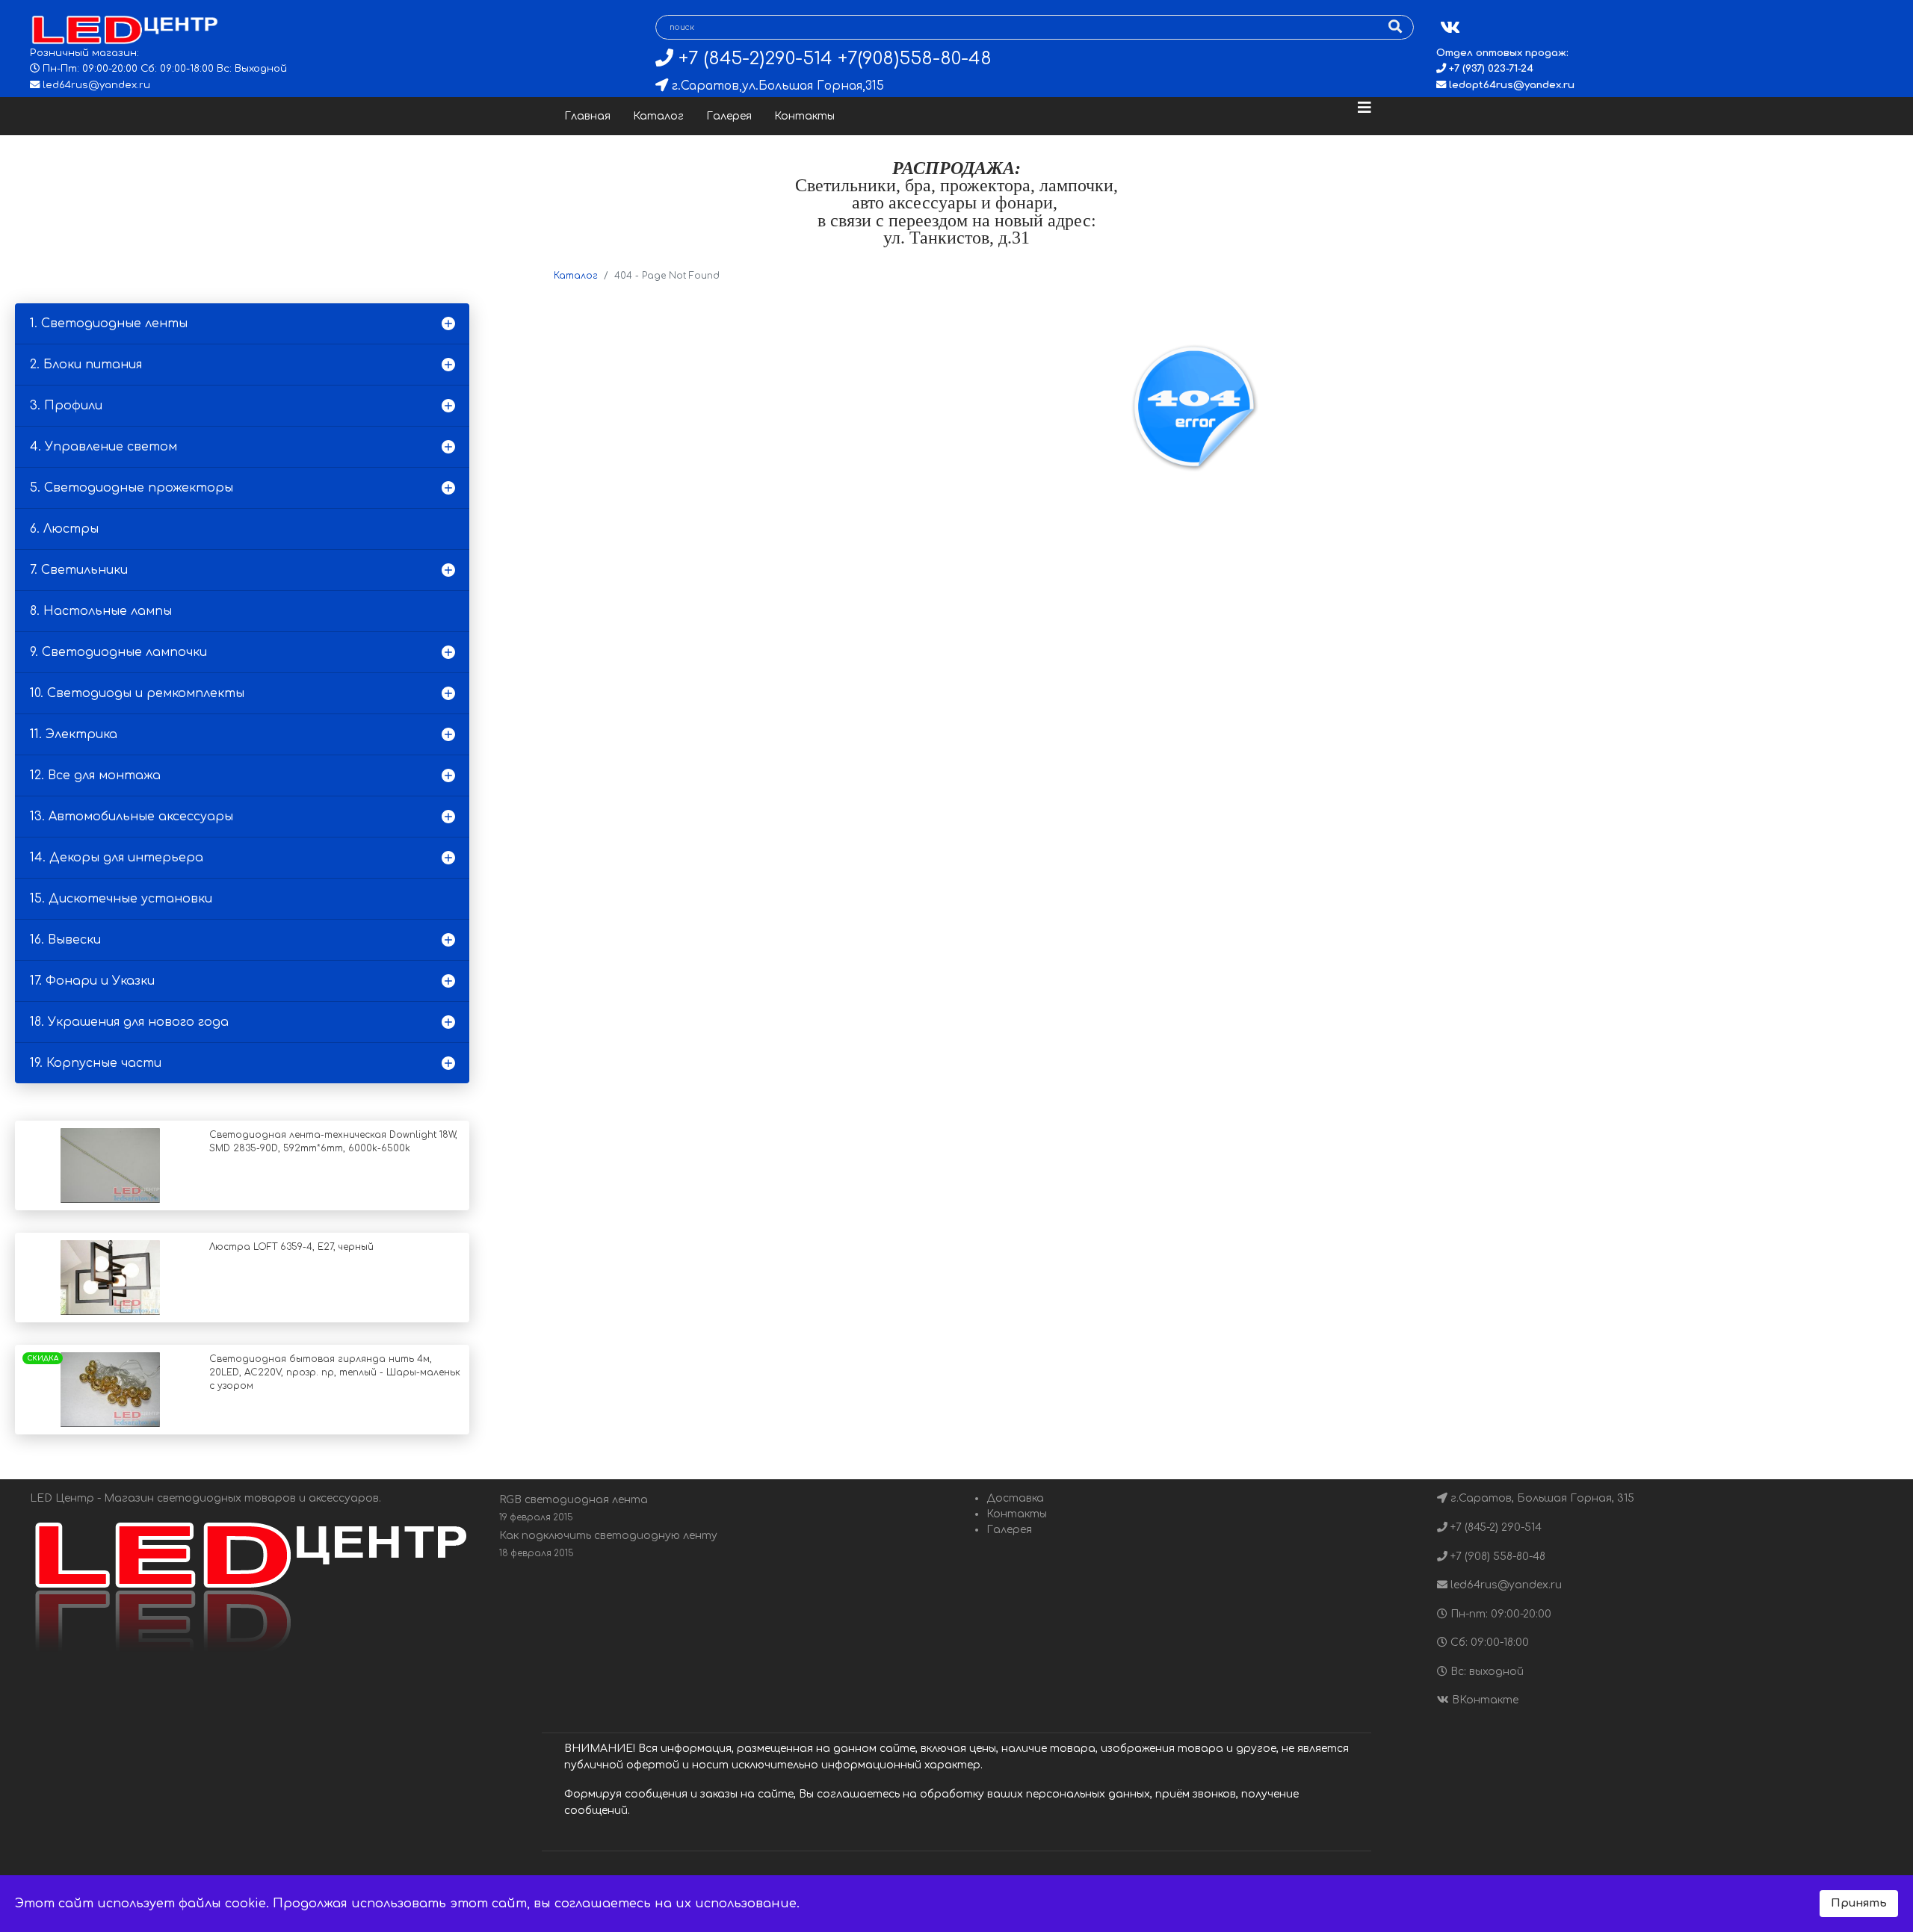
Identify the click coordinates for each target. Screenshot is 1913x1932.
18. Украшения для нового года (129, 1022)
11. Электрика (74, 734)
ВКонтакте (1484, 1700)
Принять (1859, 1903)
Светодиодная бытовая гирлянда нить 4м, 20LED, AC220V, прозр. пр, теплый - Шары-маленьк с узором (335, 1372)
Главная (587, 116)
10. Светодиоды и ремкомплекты (137, 693)
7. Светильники (79, 570)
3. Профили (66, 406)
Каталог (658, 116)
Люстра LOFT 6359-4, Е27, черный (291, 1247)
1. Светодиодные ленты (109, 323)
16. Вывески (65, 940)
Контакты (804, 116)
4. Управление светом (103, 447)
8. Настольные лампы (101, 611)
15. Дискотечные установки (121, 899)
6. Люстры (64, 529)
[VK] (1450, 28)
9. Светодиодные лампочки (118, 652)
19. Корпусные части (96, 1063)
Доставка (1015, 1498)
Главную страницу (1237, 587)
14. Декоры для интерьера (117, 858)
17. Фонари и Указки (92, 981)
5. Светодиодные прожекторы (132, 488)
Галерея (729, 116)
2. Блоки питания (86, 365)
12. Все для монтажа (95, 775)
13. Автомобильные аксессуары (132, 817)
